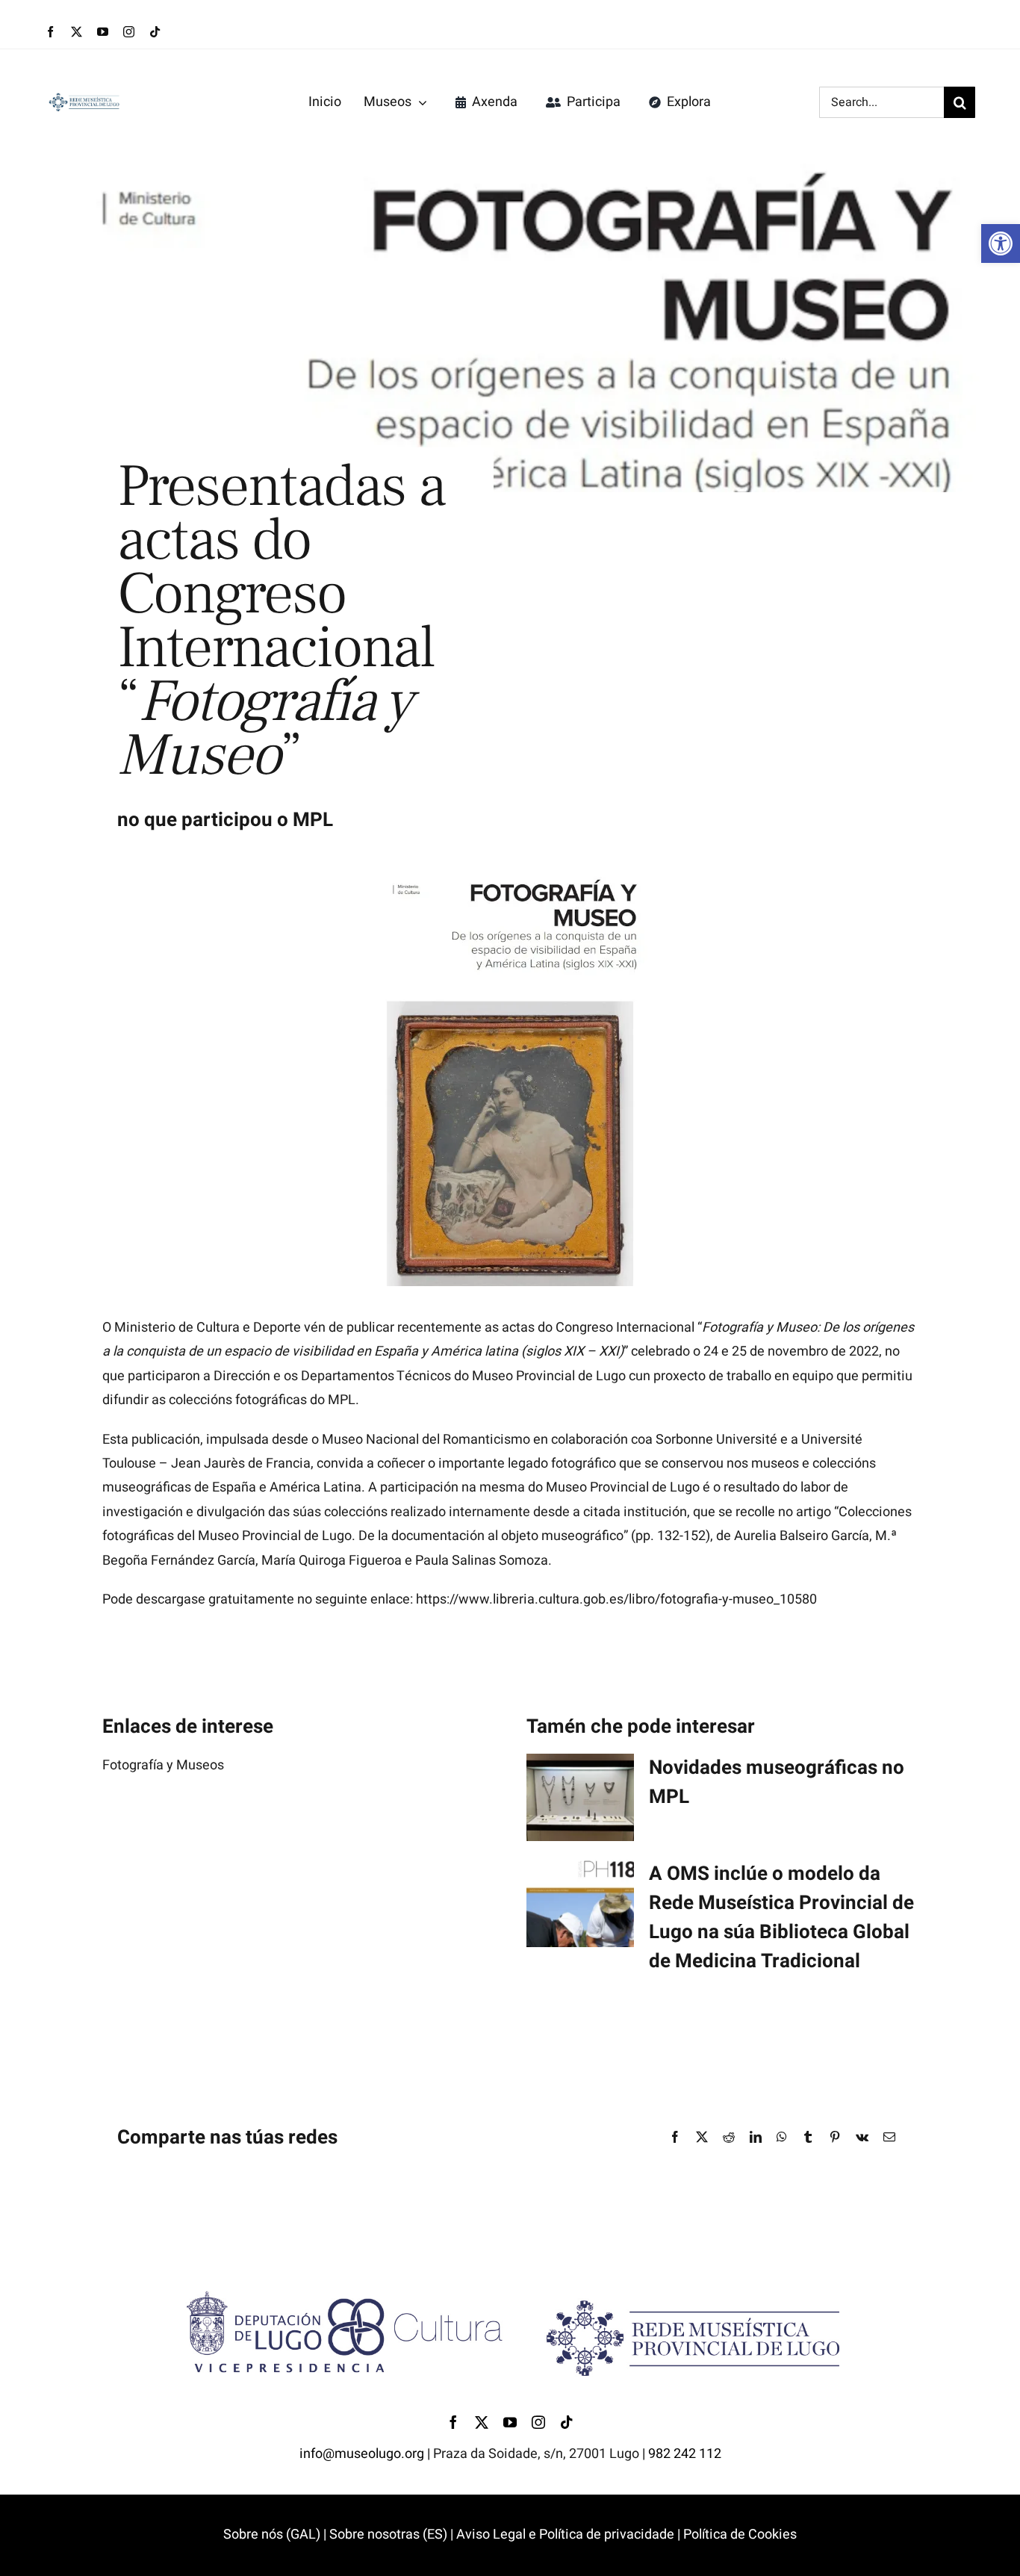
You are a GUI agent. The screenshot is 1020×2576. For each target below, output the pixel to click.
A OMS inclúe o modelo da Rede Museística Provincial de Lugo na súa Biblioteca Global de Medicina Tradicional (781, 1918)
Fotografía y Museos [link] (163, 1765)
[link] (1001, 243)
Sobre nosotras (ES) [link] (388, 2535)
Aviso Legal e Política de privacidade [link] (564, 2535)
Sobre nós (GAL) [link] (272, 2535)
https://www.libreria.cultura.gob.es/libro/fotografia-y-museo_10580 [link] (616, 1599)
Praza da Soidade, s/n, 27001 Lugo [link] (536, 2454)
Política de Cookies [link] (740, 2535)
